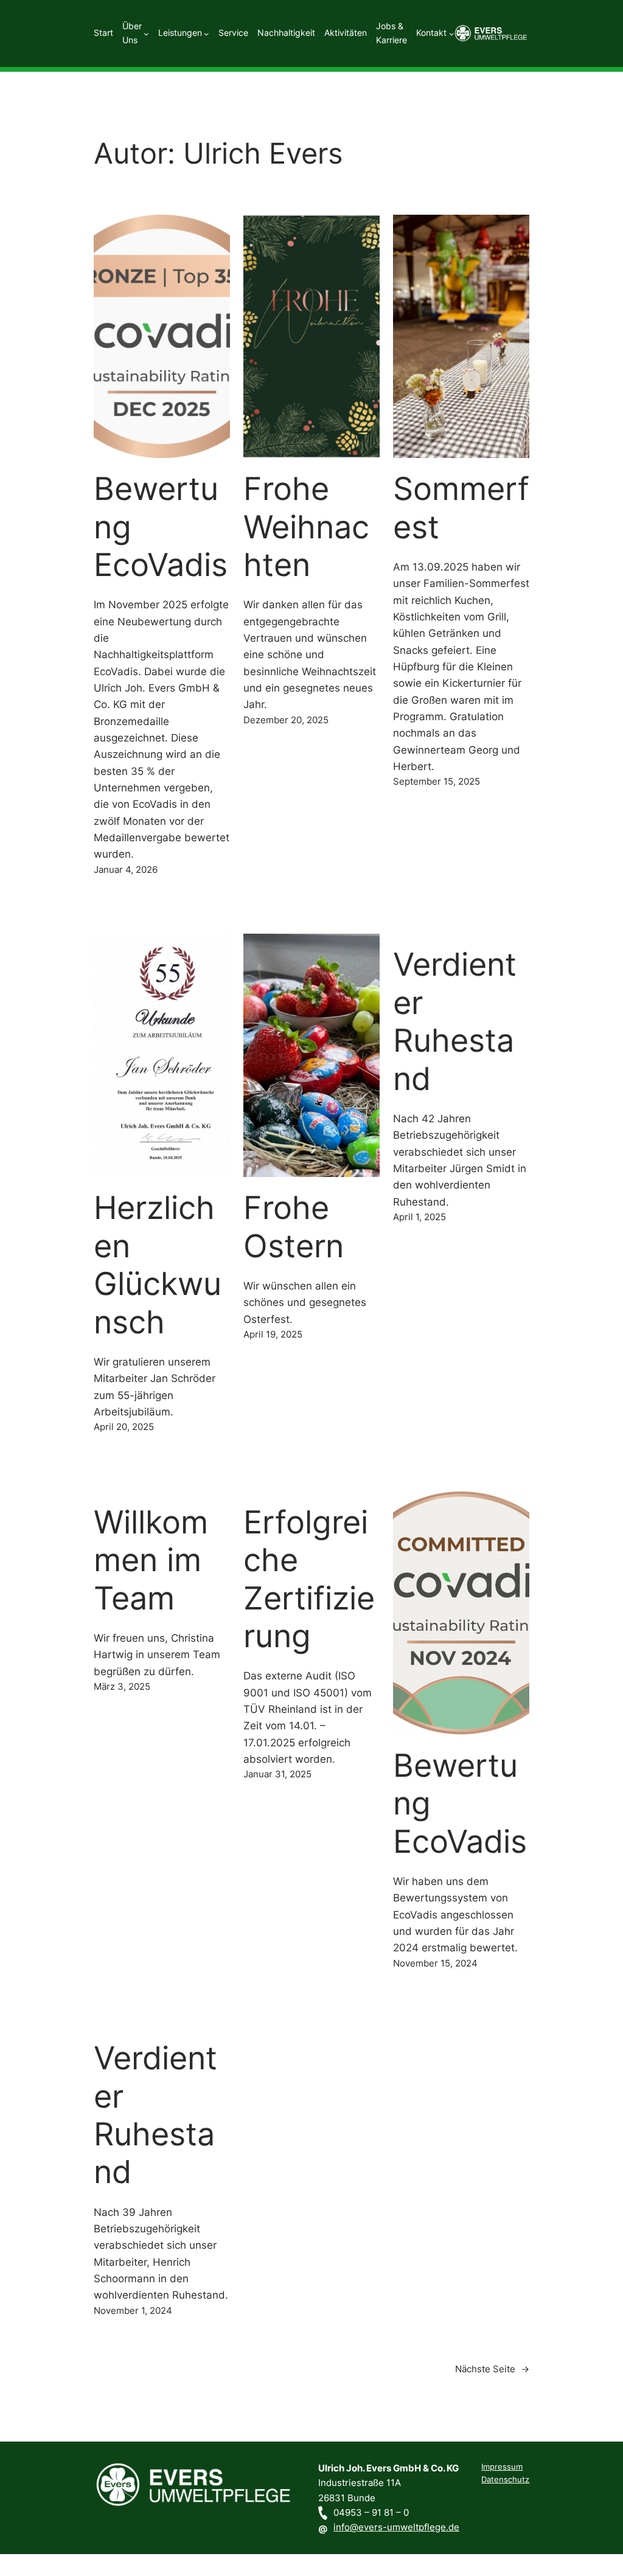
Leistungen (180, 33)
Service (233, 33)
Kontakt (431, 33)
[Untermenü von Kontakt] (452, 33)
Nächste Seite (492, 2369)
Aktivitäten (346, 33)
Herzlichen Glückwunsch (158, 1265)
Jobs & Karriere (392, 33)
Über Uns (132, 33)
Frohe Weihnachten (306, 527)
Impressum (502, 2467)
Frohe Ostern (294, 1227)
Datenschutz (505, 2480)
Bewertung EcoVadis (161, 527)
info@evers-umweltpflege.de (396, 2527)
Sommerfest (461, 508)
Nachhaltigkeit (286, 33)
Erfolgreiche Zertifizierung (309, 1579)
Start (103, 33)
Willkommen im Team (151, 1561)
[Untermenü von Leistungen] (207, 33)
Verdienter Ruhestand (455, 1022)
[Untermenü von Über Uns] (146, 33)
